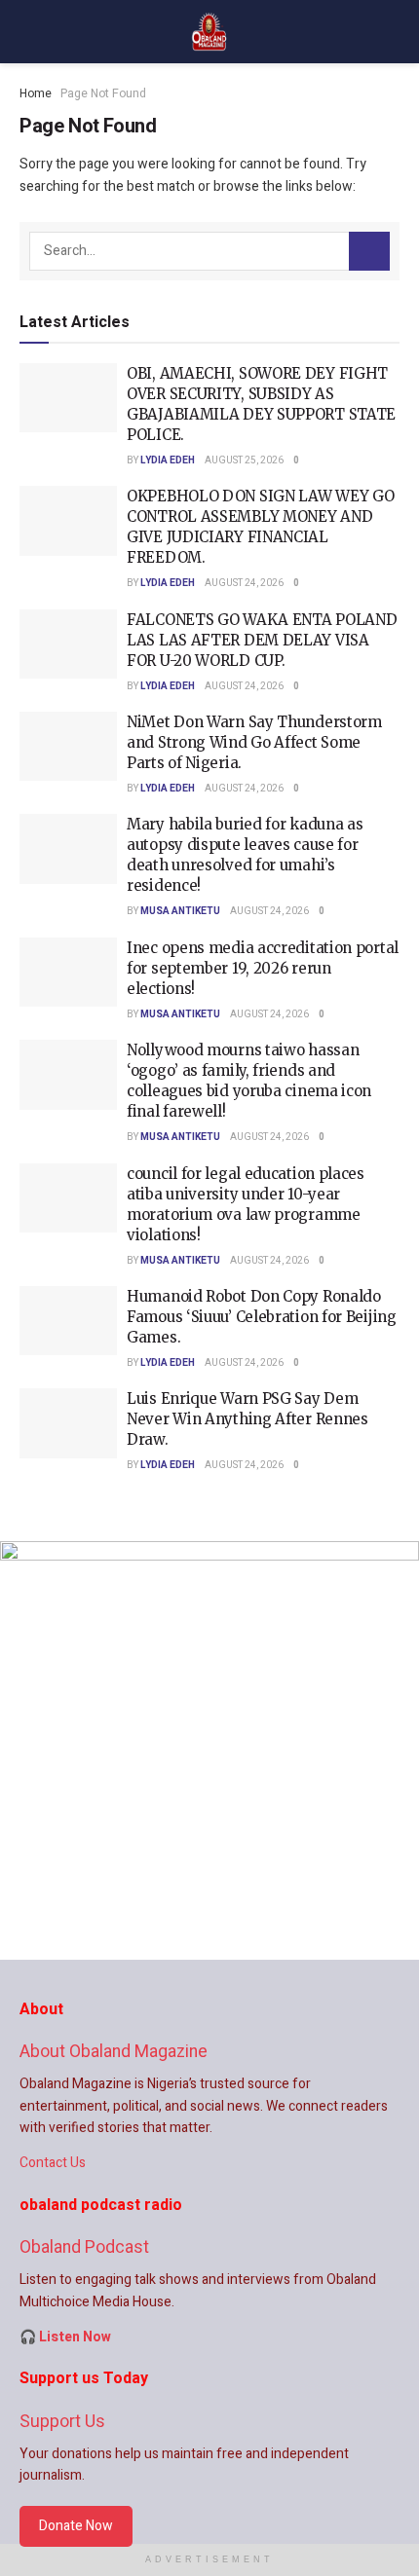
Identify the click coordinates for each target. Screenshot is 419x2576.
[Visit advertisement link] (209, 1750)
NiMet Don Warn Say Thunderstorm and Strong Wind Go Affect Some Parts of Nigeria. (254, 742)
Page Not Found (103, 93)
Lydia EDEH (168, 460)
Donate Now (76, 2526)
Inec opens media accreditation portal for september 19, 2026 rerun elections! (263, 968)
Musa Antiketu (180, 911)
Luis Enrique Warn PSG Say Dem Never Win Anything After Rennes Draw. (248, 1419)
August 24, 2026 (244, 583)
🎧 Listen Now (65, 2337)
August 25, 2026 (244, 460)
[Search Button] (369, 251)
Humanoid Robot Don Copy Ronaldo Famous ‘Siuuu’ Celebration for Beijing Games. (262, 1317)
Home (36, 93)
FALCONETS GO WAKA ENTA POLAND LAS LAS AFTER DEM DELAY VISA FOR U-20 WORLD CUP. (262, 640)
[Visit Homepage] (209, 32)
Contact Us (53, 2163)
